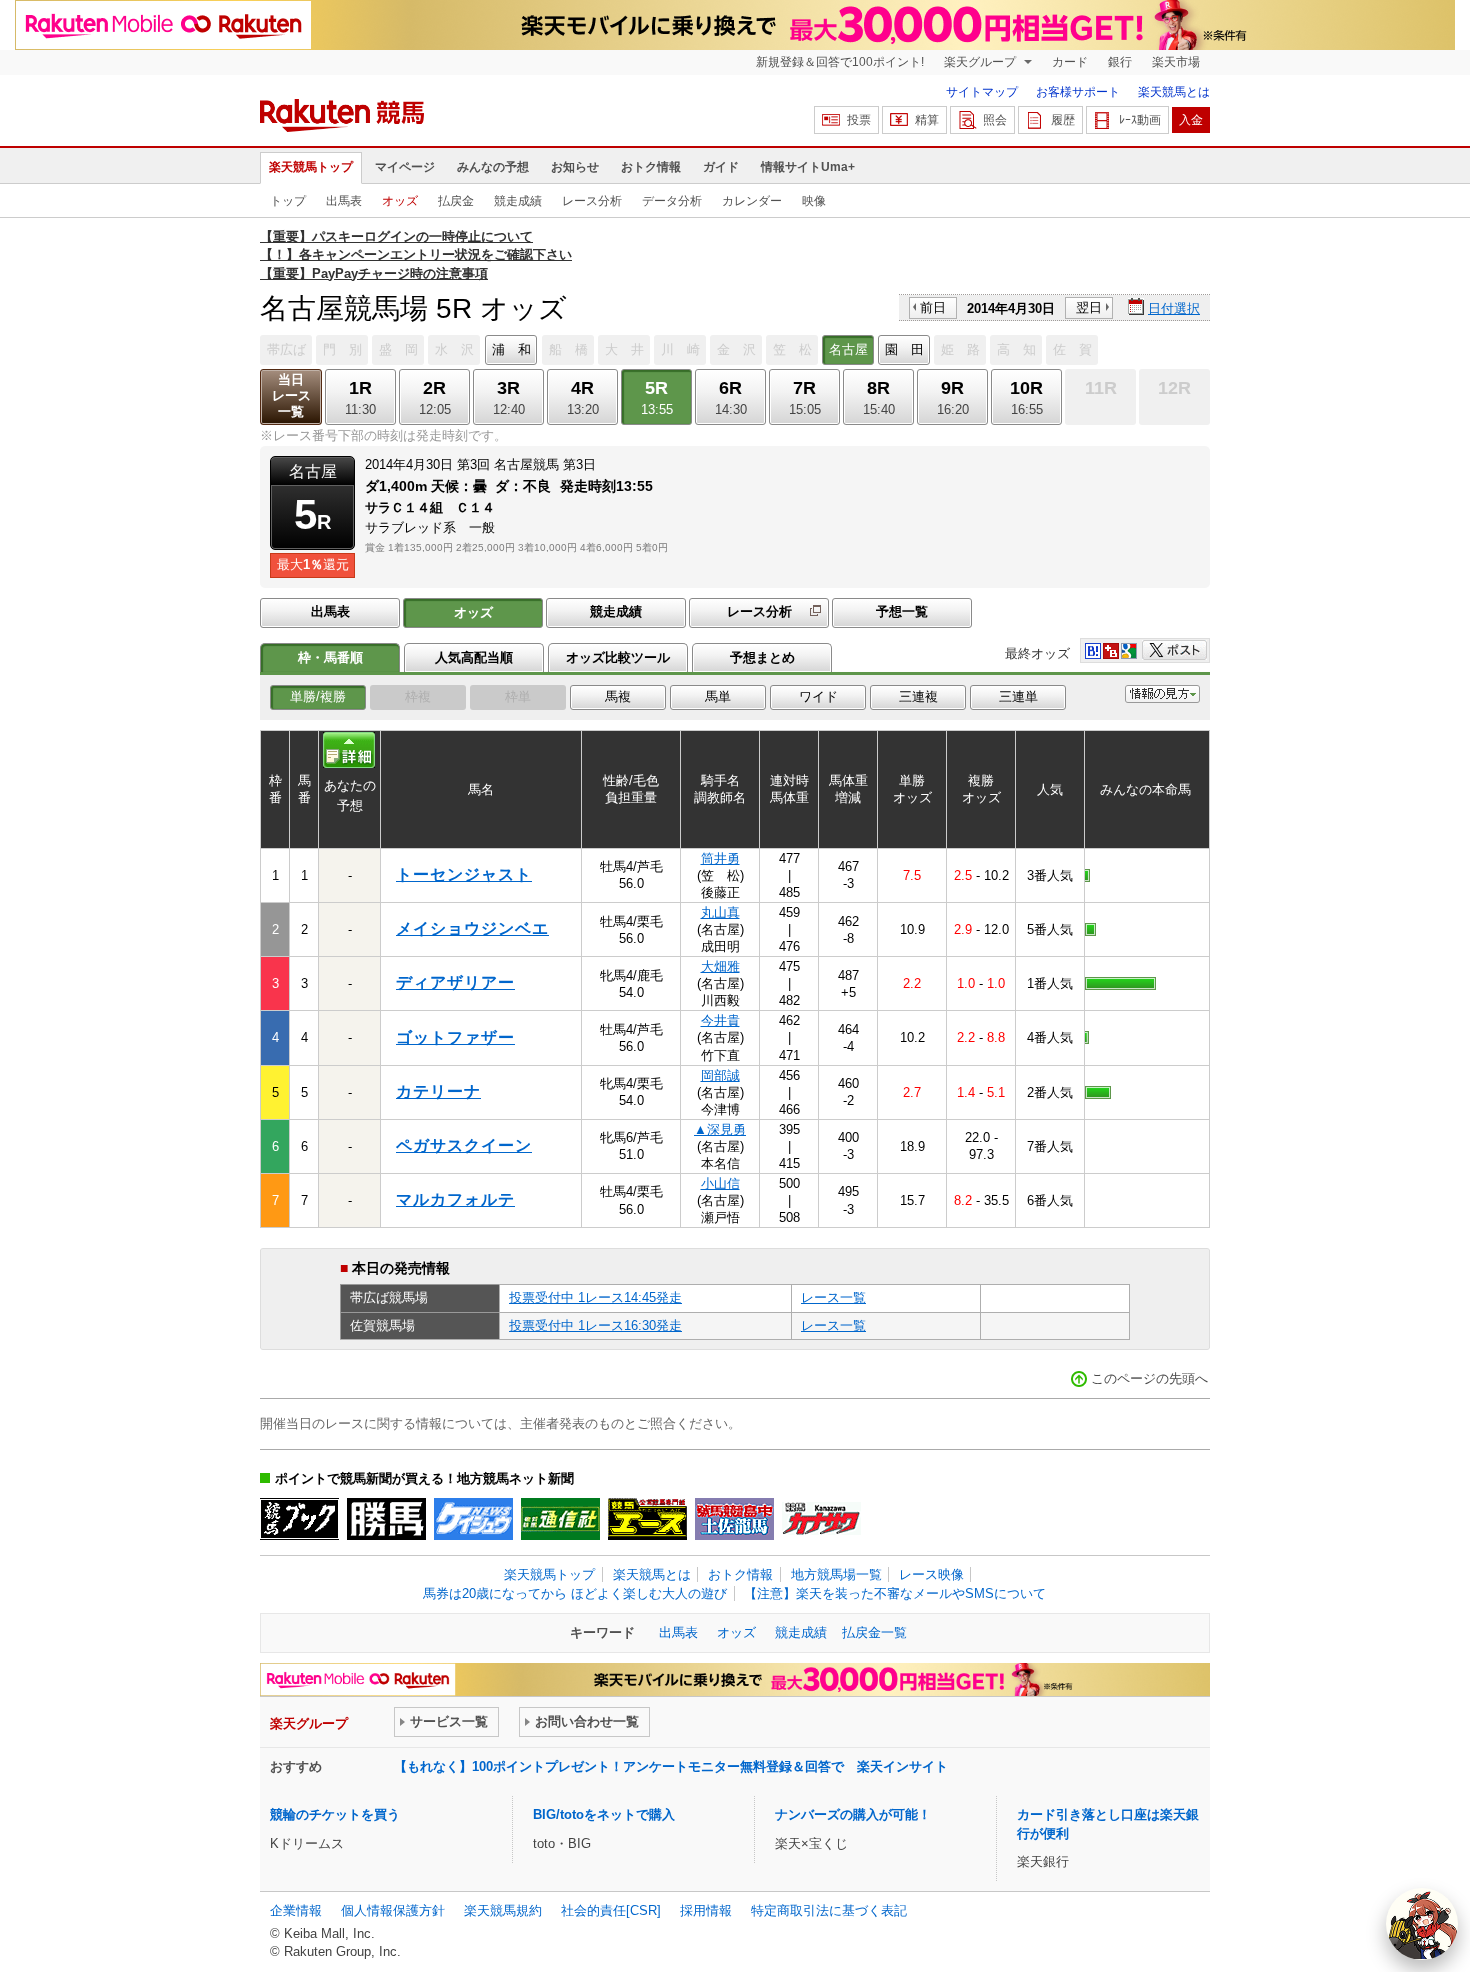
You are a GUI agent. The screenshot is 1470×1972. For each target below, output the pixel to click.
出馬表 (344, 201)
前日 (933, 307)
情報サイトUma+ (808, 167)
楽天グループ (981, 62)
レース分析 (592, 201)
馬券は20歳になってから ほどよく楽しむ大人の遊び (575, 1593)
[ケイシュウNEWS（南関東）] (473, 1519)
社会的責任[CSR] (611, 1910)
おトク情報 (651, 167)
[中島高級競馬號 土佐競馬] (734, 1519)
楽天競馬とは (1174, 92)
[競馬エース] (647, 1519)
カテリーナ (438, 1091)
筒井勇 (720, 858)
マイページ (405, 167)
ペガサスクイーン (464, 1145)
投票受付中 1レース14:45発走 (595, 1297)
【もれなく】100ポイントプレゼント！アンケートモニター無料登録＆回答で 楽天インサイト (671, 1766)
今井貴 (720, 1020)
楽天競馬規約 (503, 1910)
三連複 (918, 696)
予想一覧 (902, 611)
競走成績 (518, 201)
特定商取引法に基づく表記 (829, 1910)
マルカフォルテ (455, 1199)
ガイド (721, 167)
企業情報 (296, 1910)
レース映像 (931, 1574)
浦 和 (511, 349)
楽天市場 (1176, 62)
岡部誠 (720, 1075)
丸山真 (720, 912)
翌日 (1089, 307)
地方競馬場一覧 (836, 1574)
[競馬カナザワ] (821, 1519)
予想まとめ (762, 657)
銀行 (1120, 62)
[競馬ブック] (299, 1519)
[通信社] (560, 1519)
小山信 (720, 1183)
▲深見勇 (720, 1129)
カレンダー (752, 201)
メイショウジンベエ (472, 928)
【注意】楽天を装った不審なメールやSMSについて (895, 1593)
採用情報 (706, 1910)
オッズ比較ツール (618, 657)
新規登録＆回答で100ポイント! (840, 62)
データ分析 (672, 201)
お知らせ (575, 167)
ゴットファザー (455, 1037)
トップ (288, 201)
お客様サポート (1078, 92)
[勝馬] (386, 1519)
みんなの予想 (493, 167)
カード (1070, 62)
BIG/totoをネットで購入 (604, 1814)
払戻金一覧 (874, 1632)
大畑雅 (720, 966)
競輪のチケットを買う (335, 1814)
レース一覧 (833, 1297)
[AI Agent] (1422, 1924)
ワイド (818, 696)
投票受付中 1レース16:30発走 (595, 1325)
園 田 (904, 349)
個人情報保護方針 (393, 1910)
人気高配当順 (474, 657)
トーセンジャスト (464, 874)
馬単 (718, 696)
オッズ (400, 201)
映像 (814, 201)
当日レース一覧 (291, 395)
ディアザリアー (455, 982)
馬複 (618, 696)
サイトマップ (982, 92)
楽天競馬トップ (311, 167)
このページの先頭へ (1149, 1378)
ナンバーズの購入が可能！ (853, 1814)
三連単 (1018, 696)
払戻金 (456, 201)
